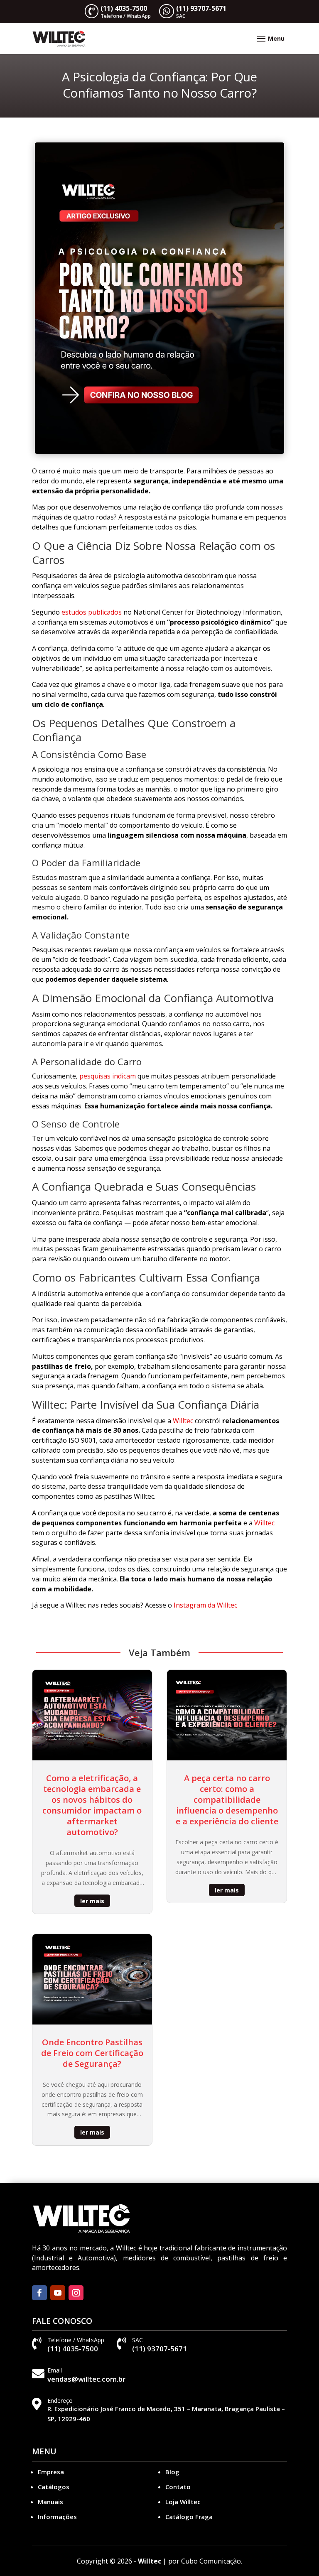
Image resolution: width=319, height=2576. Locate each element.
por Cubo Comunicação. (205, 2561)
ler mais (92, 1901)
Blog (172, 2472)
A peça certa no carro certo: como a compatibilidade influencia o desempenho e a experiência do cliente (227, 1800)
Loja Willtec (183, 2502)
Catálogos (54, 2487)
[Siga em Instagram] (76, 2293)
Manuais (50, 2502)
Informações (57, 2517)
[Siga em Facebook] (39, 2293)
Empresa (51, 2472)
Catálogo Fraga (189, 2517)
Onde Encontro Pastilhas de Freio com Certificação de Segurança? (92, 2053)
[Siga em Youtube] (58, 2293)
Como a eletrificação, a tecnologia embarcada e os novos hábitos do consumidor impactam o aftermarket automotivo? (92, 1805)
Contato (178, 2487)
